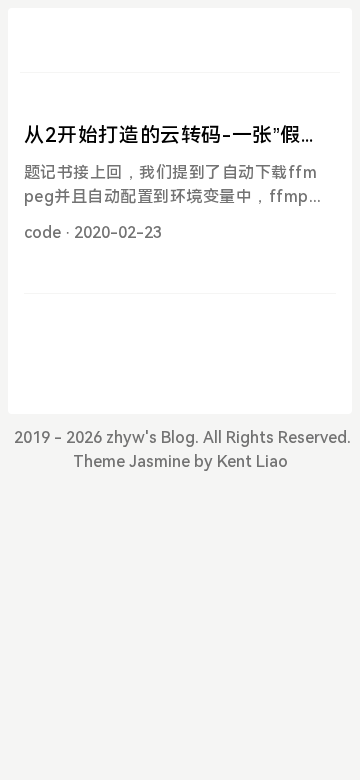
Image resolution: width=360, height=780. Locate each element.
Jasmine (159, 461)
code (42, 232)
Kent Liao (252, 461)
